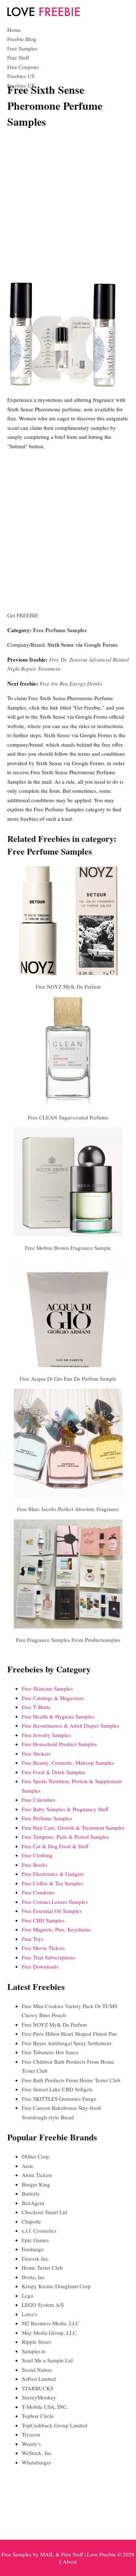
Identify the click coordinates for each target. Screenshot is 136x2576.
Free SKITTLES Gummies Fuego (59, 2099)
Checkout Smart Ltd (44, 2212)
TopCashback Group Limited (55, 2425)
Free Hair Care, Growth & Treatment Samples (73, 1828)
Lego (28, 2296)
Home (14, 30)
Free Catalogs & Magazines (53, 1698)
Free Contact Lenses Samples (55, 1902)
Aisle (28, 2166)
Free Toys (33, 1939)
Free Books (35, 1865)
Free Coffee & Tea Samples (53, 1883)
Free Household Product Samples (59, 1744)
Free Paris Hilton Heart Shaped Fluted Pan (69, 2034)
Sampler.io (34, 2351)
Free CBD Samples (43, 1920)
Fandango (33, 2249)
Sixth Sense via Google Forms (83, 645)
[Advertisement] (68, 205)
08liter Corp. (36, 2156)
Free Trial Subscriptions (48, 1957)
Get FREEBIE (23, 615)
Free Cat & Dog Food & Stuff (55, 1846)
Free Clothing (37, 1855)
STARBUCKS (38, 2388)
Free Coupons (23, 67)
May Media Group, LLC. (50, 2333)
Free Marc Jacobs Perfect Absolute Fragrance (68, 1509)
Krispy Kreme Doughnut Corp (56, 2286)
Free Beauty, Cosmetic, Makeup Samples (68, 1763)
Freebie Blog (22, 39)
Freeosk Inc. (36, 2258)
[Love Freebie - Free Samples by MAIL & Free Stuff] (44, 15)
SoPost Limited (39, 2379)
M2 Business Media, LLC (51, 2323)
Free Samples (22, 48)
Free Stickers (36, 1753)
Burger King (36, 2184)
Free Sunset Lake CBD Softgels (57, 2089)
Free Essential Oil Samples (52, 1911)
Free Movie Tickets (43, 1948)
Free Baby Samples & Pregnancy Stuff (65, 1809)
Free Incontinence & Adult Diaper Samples (71, 1725)
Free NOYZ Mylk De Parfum (68, 986)
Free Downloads (40, 1966)
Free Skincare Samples (47, 1688)
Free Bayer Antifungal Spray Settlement (67, 2043)
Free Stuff (18, 57)
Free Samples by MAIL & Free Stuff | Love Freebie (59, 2554)
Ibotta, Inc (33, 2277)
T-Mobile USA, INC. (45, 2407)
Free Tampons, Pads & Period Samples (65, 1837)
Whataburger (36, 2462)
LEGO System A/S (43, 2305)
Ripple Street (36, 2342)
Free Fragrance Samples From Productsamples (68, 1640)
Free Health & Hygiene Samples (58, 1716)
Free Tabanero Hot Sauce (50, 2052)
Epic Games (35, 2240)
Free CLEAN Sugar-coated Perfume (68, 1117)
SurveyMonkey (39, 2397)
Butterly (31, 2193)
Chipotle (31, 2221)
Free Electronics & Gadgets (53, 1874)
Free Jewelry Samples (46, 1735)
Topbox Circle (38, 2416)
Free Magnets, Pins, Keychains (56, 1929)
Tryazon (31, 2434)
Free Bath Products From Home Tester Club (71, 2080)
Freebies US (21, 76)
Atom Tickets (37, 2175)
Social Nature (37, 2370)
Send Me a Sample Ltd (47, 2360)
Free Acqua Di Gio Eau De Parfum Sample (68, 1378)
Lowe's (30, 2314)
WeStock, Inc (37, 2453)
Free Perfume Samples (60, 630)
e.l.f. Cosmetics (39, 2230)
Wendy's (31, 2444)
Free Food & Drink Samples (53, 1772)
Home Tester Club (42, 2268)
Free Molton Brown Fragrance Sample (68, 1248)
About (70, 2561)
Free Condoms (38, 1892)
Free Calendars (39, 1800)
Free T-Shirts (36, 1707)
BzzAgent (33, 2203)
